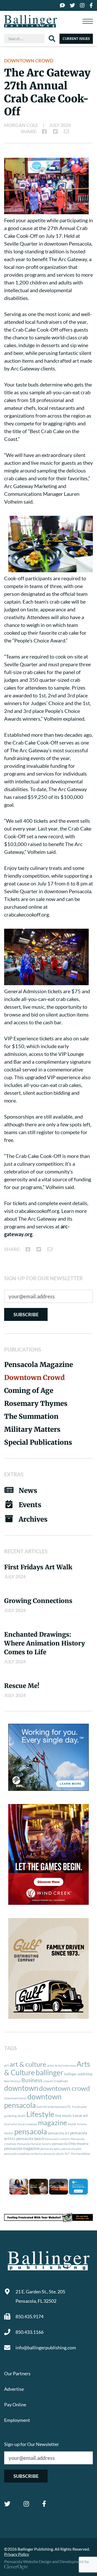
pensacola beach (30, 2138)
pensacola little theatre (70, 2144)
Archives (33, 1519)
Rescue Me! (22, 1686)
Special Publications (38, 1442)
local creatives (28, 2124)
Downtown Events (15, 2098)
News (28, 1490)
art (6, 2065)
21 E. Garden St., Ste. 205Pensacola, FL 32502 (40, 2296)
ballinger (50, 2073)
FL (69, 2107)
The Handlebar (80, 2154)
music (72, 2124)
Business (32, 2080)
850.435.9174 (29, 2316)
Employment (17, 2420)
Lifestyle (40, 2114)
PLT (67, 2154)
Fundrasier (79, 2107)
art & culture (28, 2064)
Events (30, 1505)
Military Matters (32, 1429)
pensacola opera (51, 2149)
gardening (10, 2116)
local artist (11, 2124)
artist (51, 2066)
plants (60, 2154)
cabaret (48, 2081)
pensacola (31, 2131)
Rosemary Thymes (36, 1403)
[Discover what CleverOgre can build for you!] (48, 2217)
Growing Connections (38, 1601)
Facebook (44, 2504)
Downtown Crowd (29, 61)
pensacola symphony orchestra (23, 2154)
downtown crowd (65, 2088)
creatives (61, 2081)
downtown (21, 2088)
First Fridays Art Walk (38, 1567)
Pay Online (15, 2405)
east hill (42, 2107)
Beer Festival (12, 2081)
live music (64, 2115)
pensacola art (59, 2133)
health (22, 2116)
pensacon (49, 2154)
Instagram (26, 2504)
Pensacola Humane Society (34, 2144)
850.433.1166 (29, 2332)
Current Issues (76, 39)
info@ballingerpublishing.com (46, 2348)
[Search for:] (26, 39)
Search (52, 39)
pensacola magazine (22, 2148)
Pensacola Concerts (57, 2139)
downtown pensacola (33, 2101)
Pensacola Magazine (39, 1365)
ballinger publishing (78, 2074)
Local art (80, 2115)
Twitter (7, 2504)
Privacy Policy (17, 2554)
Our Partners (17, 2373)
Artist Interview (65, 2066)
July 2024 (60, 125)
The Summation (31, 1416)
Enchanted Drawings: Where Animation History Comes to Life (44, 1643)
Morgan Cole (21, 125)
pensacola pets (72, 2149)
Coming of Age (29, 1390)
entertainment (57, 2107)
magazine (53, 2123)
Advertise (14, 2389)
